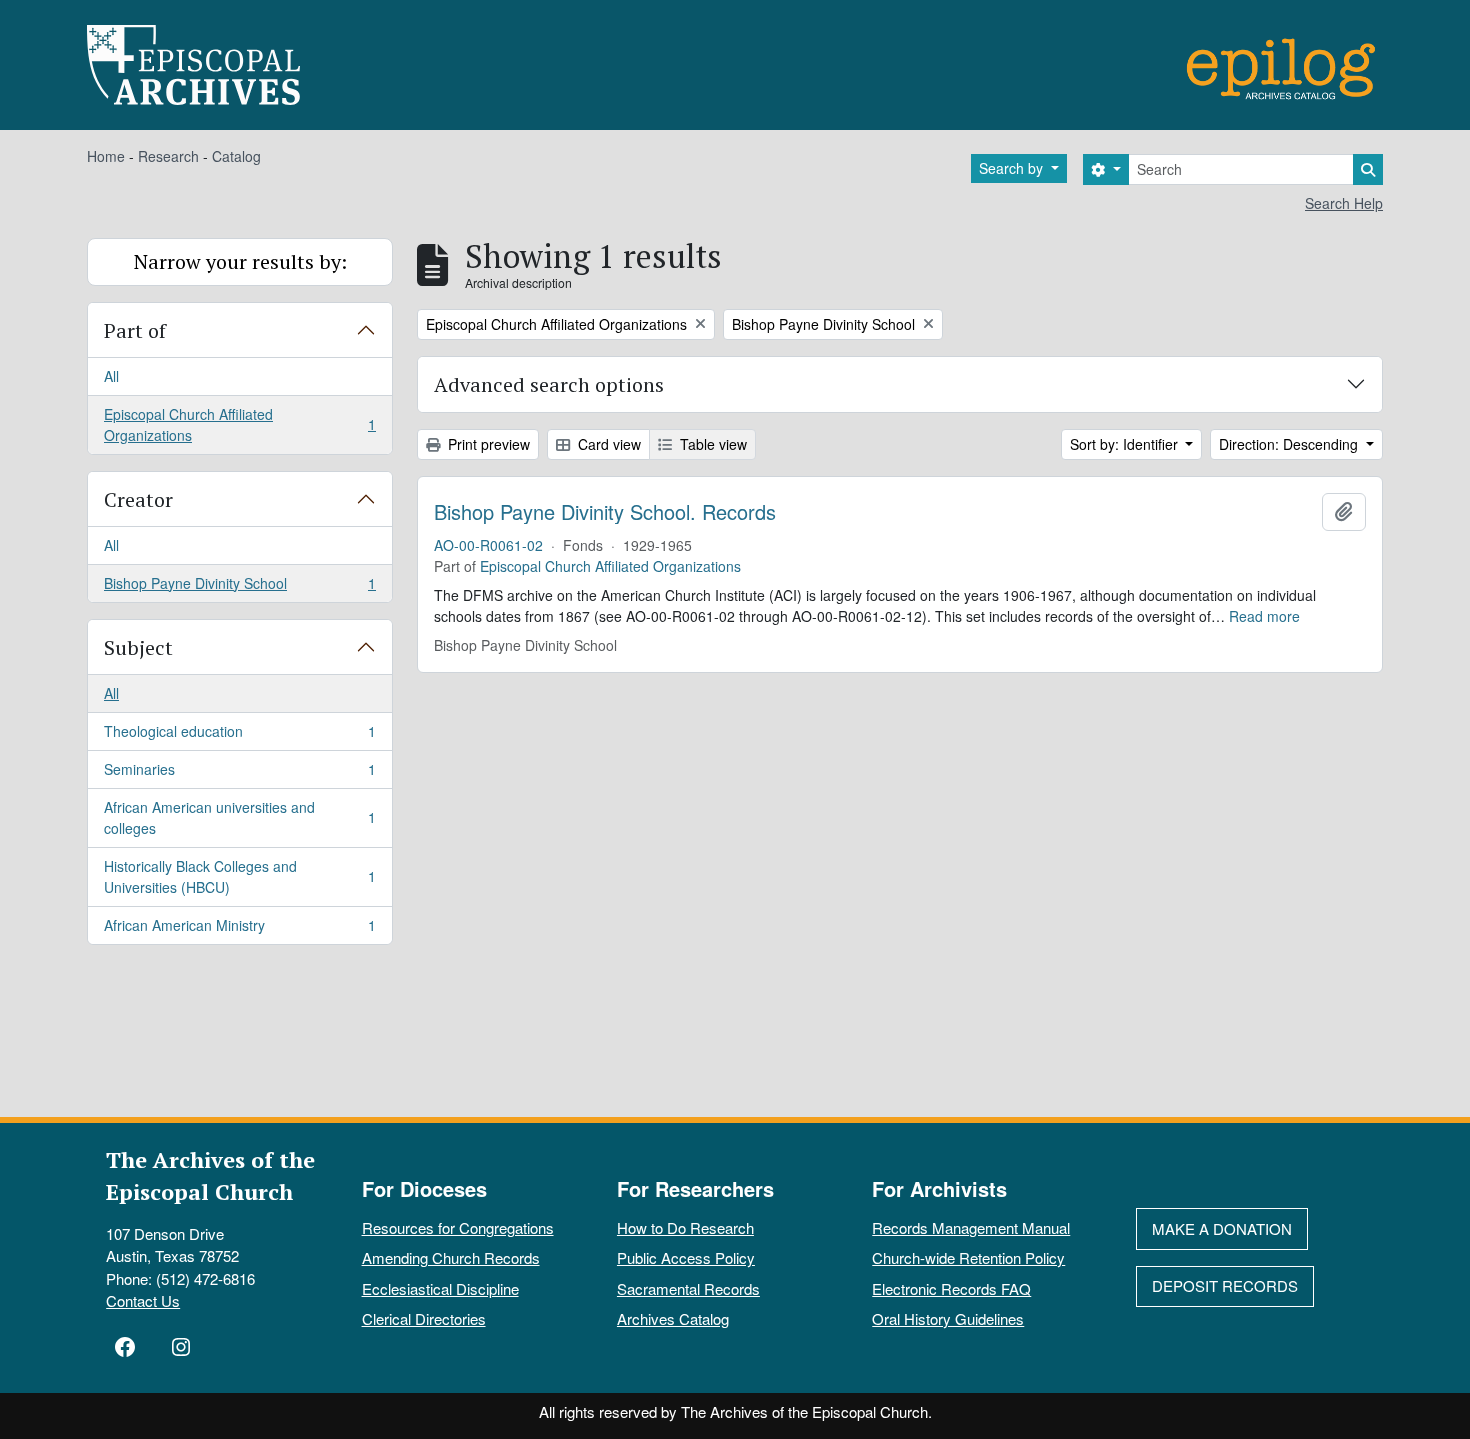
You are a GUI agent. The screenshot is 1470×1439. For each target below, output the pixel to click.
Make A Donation (1222, 1228)
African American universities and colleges (239, 817)
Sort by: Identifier (1126, 444)
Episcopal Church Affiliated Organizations (239, 424)
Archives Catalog (673, 1318)
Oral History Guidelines (948, 1318)
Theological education (239, 736)
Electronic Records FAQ (951, 1288)
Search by (1013, 168)
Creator (138, 499)
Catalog (236, 156)
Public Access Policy (686, 1257)
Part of (135, 330)
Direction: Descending (1290, 444)
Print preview (487, 444)
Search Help (1344, 203)
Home (106, 156)
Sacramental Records (688, 1288)
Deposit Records (1225, 1285)
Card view (607, 444)
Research (168, 156)
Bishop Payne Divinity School (239, 587)
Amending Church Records (451, 1257)
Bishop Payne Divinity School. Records (605, 512)
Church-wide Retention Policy (968, 1257)
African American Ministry (239, 929)
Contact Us (143, 1300)
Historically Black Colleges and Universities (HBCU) (239, 876)
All (111, 376)
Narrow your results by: (240, 261)
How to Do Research (685, 1227)
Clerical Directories (424, 1318)
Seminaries (239, 774)
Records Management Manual (971, 1227)
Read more (1264, 616)
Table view (711, 444)
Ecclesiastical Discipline (440, 1288)
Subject (138, 647)
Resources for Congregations (458, 1227)
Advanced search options (549, 384)
